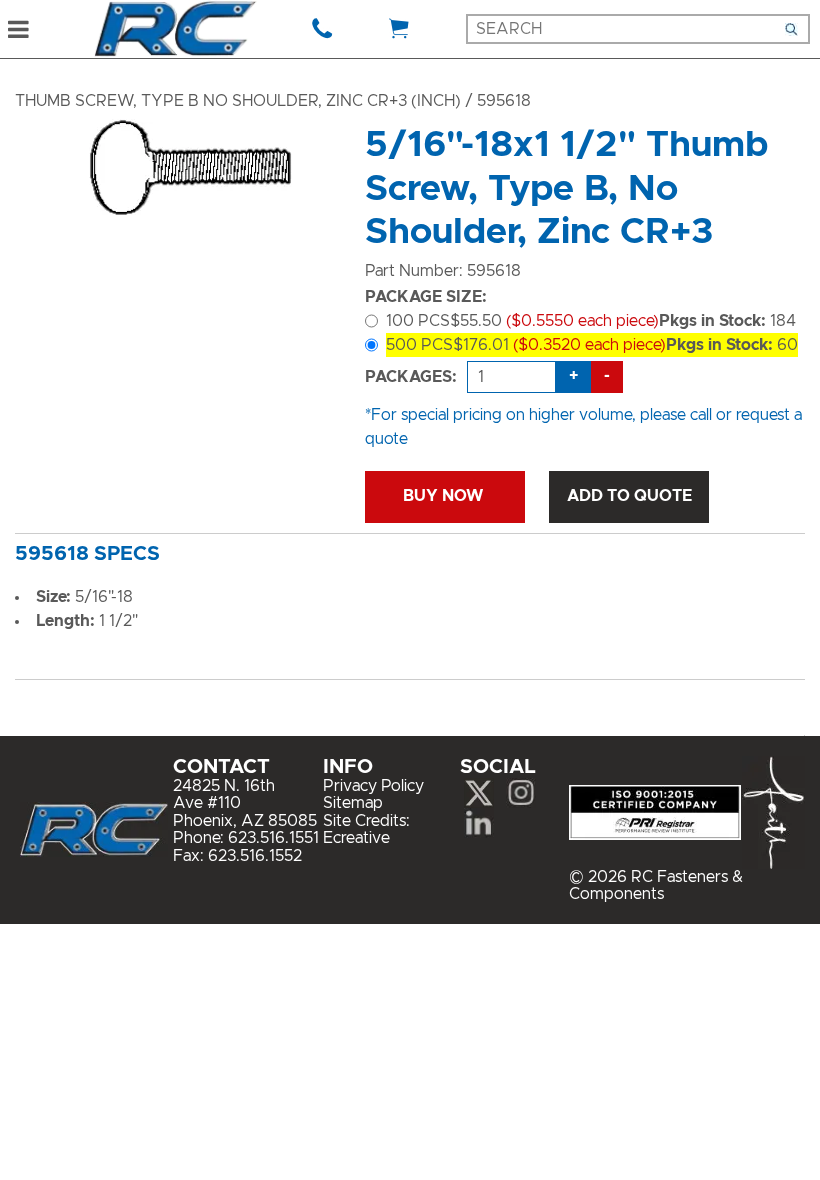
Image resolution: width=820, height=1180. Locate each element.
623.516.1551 (273, 838)
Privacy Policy (373, 786)
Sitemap (353, 803)
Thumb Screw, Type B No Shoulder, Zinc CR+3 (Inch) (238, 101)
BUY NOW (445, 496)
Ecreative (356, 838)
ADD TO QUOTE (629, 496)
